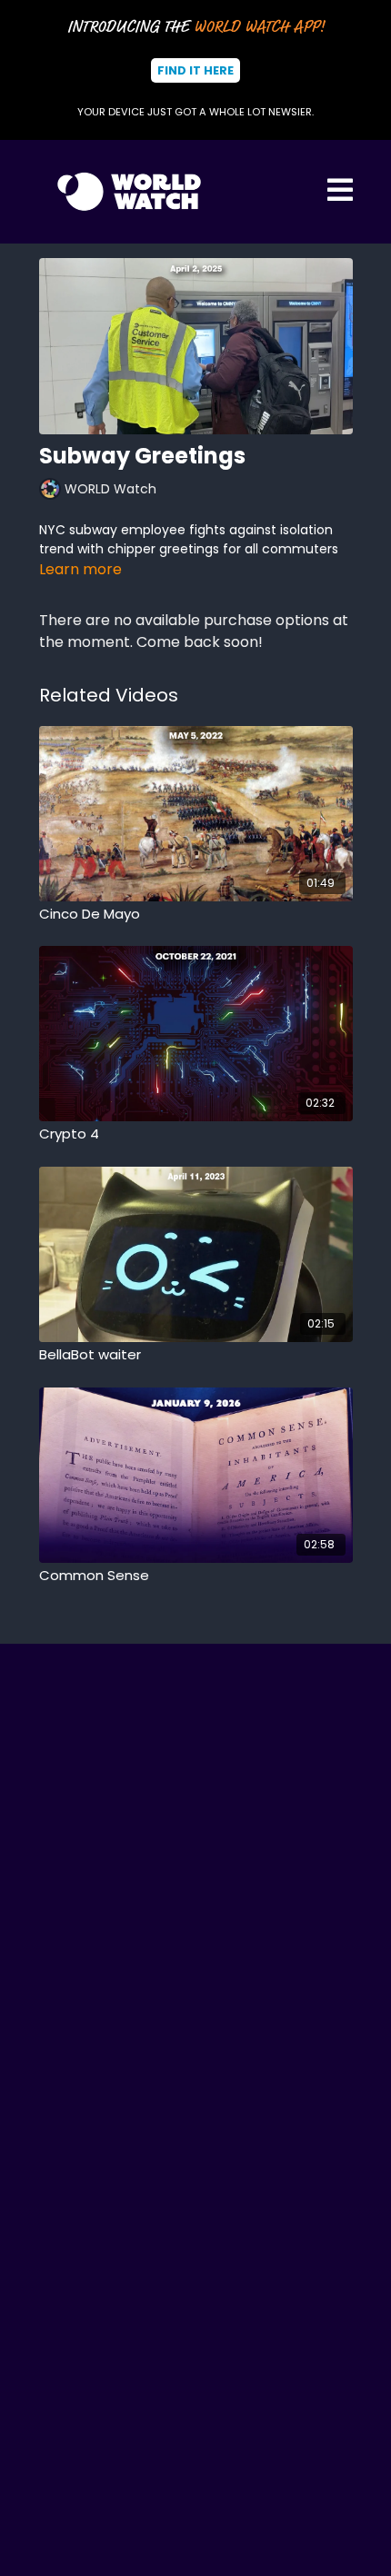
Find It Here (195, 70)
